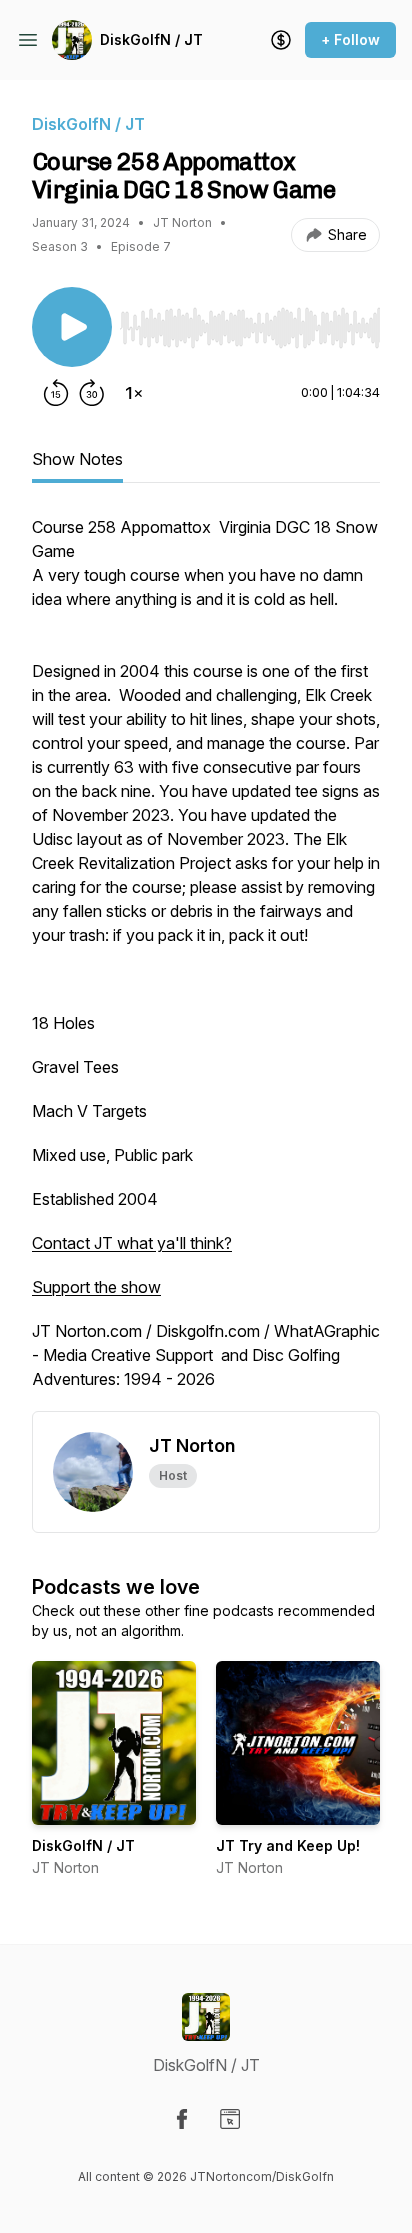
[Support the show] (281, 40)
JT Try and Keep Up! (288, 1845)
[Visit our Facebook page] (182, 2119)
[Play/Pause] (72, 327)
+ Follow (350, 39)
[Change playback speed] (134, 393)
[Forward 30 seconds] (92, 393)
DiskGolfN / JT (151, 39)
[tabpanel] (206, 963)
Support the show (96, 1287)
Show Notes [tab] (77, 459)
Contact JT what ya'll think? (132, 1243)
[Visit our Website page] (230, 2119)
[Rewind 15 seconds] (56, 393)
